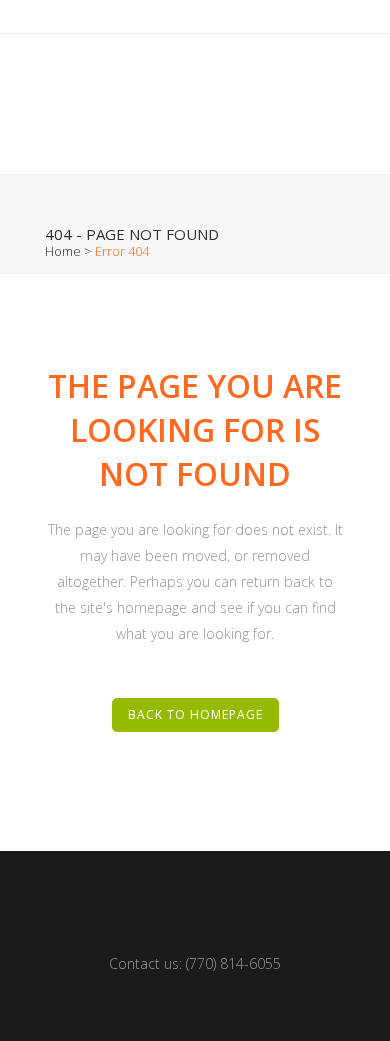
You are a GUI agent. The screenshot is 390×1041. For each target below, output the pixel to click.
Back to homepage (195, 714)
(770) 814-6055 (233, 963)
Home (63, 251)
